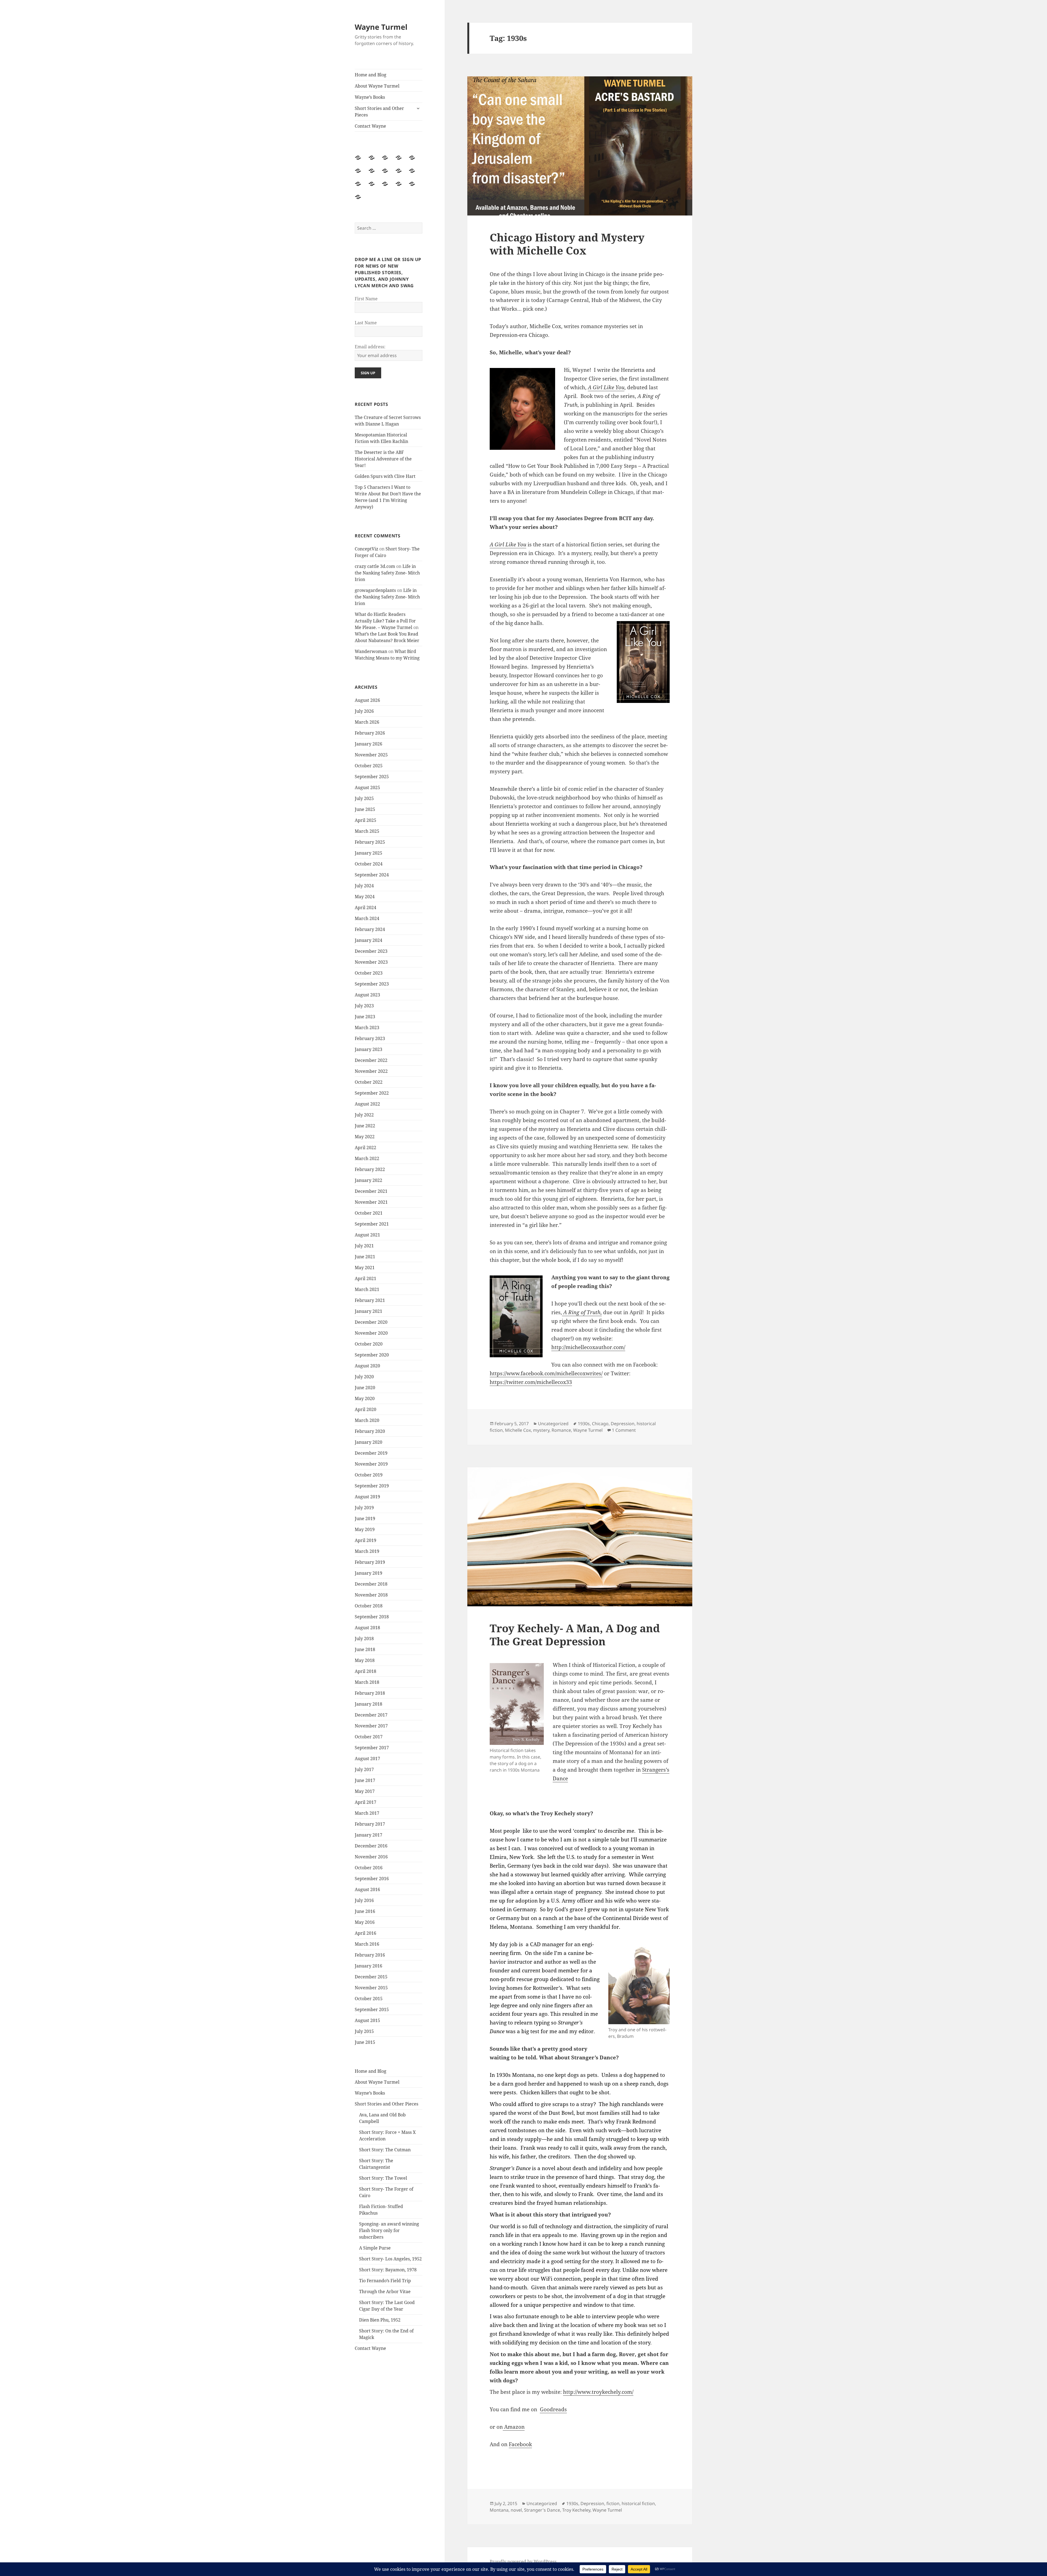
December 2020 (371, 1322)
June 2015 (365, 2042)
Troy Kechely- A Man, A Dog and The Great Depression (575, 1635)
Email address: (370, 347)
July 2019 (364, 1508)
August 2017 (367, 1759)
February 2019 (370, 1562)
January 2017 (368, 1835)
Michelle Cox (518, 1430)
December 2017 (371, 1715)
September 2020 (372, 1355)
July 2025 (364, 798)
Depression (623, 1424)
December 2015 (371, 1977)
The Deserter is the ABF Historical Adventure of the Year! (383, 459)
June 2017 (365, 1780)
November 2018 (371, 1595)
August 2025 (367, 787)
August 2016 (367, 1889)
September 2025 (372, 777)
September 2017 (372, 1748)
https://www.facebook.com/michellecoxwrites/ (546, 1373)
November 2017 (371, 1726)
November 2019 (371, 1464)
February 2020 (370, 1431)
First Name (366, 299)
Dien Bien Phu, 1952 (380, 2320)
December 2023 (371, 951)
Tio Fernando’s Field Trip (385, 2281)
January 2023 (368, 1049)
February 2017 (370, 1824)
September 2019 (372, 1486)
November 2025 (371, 755)
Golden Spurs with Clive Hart (385, 476)
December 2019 (371, 1453)
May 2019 (365, 1529)
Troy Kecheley (576, 2510)
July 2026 (364, 711)
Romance (561, 1430)
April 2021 (365, 1278)
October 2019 (369, 1475)
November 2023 (371, 962)
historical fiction (638, 2503)
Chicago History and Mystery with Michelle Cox (567, 244)
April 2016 (365, 1933)
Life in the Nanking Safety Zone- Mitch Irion (387, 573)
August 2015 (367, 2020)
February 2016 (370, 1955)
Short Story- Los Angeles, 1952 (390, 2259)
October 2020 (369, 1344)
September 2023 (372, 984)
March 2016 (367, 1944)
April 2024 (365, 907)
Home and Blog (371, 75)
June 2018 (365, 1649)
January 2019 (368, 1573)
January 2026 (368, 744)
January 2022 (368, 1180)
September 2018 (372, 1617)
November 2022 (371, 1071)
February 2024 (370, 929)
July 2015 (364, 2031)
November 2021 (371, 1202)
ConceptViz (366, 549)
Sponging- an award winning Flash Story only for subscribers (389, 2230)
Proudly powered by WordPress (523, 2562)
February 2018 (370, 1693)
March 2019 (367, 1551)
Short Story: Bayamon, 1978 (388, 2270)
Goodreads (553, 2409)
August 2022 (367, 1104)
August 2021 (367, 1235)
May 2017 (365, 1791)
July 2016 (364, 1900)
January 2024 (368, 940)
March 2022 (367, 1158)
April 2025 (365, 820)
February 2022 (370, 1169)
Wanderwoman (371, 651)
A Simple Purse (375, 2248)
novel (516, 2510)
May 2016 (365, 1922)
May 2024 (365, 897)
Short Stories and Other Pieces (379, 112)
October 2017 (369, 1737)
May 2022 (365, 1137)
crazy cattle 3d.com (375, 566)
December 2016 (371, 1846)
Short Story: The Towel (383, 2178)
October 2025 (369, 766)
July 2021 (364, 1246)
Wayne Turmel (381, 27)
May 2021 (365, 1268)
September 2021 (372, 1224)
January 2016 (368, 1966)
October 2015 (369, 1999)
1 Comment (624, 1430)
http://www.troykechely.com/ (598, 2392)
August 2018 (367, 1628)
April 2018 (365, 1671)
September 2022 (372, 1093)
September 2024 (372, 875)
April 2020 (365, 1409)
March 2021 (367, 1289)
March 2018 (367, 1682)
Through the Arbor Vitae (385, 2292)
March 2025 (367, 831)
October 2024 (369, 864)
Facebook (520, 2444)
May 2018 (365, 1660)
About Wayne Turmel (377, 86)
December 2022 (371, 1060)
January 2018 (368, 1704)
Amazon (514, 2427)
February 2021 (370, 1300)
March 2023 (367, 1028)
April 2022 (365, 1148)
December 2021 (371, 1191)
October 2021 (369, 1213)
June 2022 (365, 1126)
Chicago (600, 1424)
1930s (584, 1424)
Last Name (366, 323)
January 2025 (368, 853)
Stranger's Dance (542, 2510)
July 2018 (364, 1639)
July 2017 (364, 1769)
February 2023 (370, 1038)
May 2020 (365, 1398)
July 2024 (364, 886)
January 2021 (368, 1311)
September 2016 (372, 1879)
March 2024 (367, 918)
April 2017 (365, 1802)
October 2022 (369, 1082)
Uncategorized (553, 1424)
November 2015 (371, 1988)
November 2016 (371, 1857)
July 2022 (364, 1115)
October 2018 (369, 1606)
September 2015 (372, 2009)
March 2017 (367, 1813)
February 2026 (370, 733)
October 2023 (369, 973)
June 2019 (365, 1518)
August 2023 (367, 995)
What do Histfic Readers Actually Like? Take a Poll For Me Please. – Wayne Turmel (385, 621)
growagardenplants (375, 590)
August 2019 (367, 1497)
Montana (499, 2510)
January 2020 (368, 1442)
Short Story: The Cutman (385, 2150)
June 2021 (365, 1257)
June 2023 (365, 1017)
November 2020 (371, 1333)
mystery (541, 1430)
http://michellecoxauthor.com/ (588, 1347)
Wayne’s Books (370, 97)
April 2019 (365, 1540)
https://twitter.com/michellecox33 (531, 1382)
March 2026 (367, 722)
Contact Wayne (370, 126)
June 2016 (365, 1911)
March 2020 (367, 1420)
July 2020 (364, 1377)
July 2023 (364, 1006)
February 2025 (370, 842)
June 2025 (365, 809)
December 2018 (371, 1584)
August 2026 (367, 700)
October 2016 (369, 1868)
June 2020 (365, 1388)
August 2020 (367, 1366)
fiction (613, 2503)
